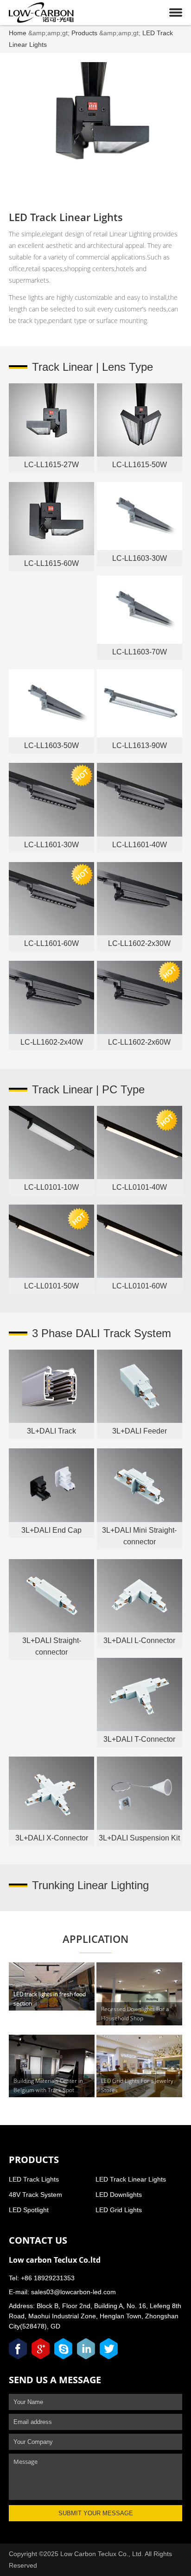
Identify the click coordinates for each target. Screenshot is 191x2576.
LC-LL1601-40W (140, 845)
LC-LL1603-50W (51, 746)
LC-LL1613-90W (140, 746)
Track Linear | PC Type (88, 1089)
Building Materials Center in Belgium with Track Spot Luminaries (48, 2090)
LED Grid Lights (119, 2210)
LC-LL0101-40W (140, 1187)
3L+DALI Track (51, 1431)
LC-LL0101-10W (51, 1187)
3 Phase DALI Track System (102, 1333)
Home (18, 33)
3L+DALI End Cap (51, 1530)
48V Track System (35, 2195)
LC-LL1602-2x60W (139, 1042)
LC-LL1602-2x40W (52, 1042)
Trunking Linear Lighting (90, 1885)
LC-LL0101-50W (51, 1286)
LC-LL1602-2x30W (139, 943)
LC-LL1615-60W (51, 563)
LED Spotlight (29, 2210)
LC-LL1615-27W (51, 465)
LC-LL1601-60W (51, 943)
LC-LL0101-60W (140, 1286)
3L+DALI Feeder (140, 1431)
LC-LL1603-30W (140, 558)
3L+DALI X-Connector (52, 1838)
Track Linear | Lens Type (92, 367)
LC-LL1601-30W (51, 845)
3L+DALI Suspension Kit (139, 1838)
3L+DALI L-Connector (139, 1640)
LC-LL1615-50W (140, 465)
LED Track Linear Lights (131, 2179)
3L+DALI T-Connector (139, 1739)
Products (84, 33)
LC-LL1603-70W (140, 652)
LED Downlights (119, 2195)
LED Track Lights (34, 2179)
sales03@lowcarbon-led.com (73, 2292)
